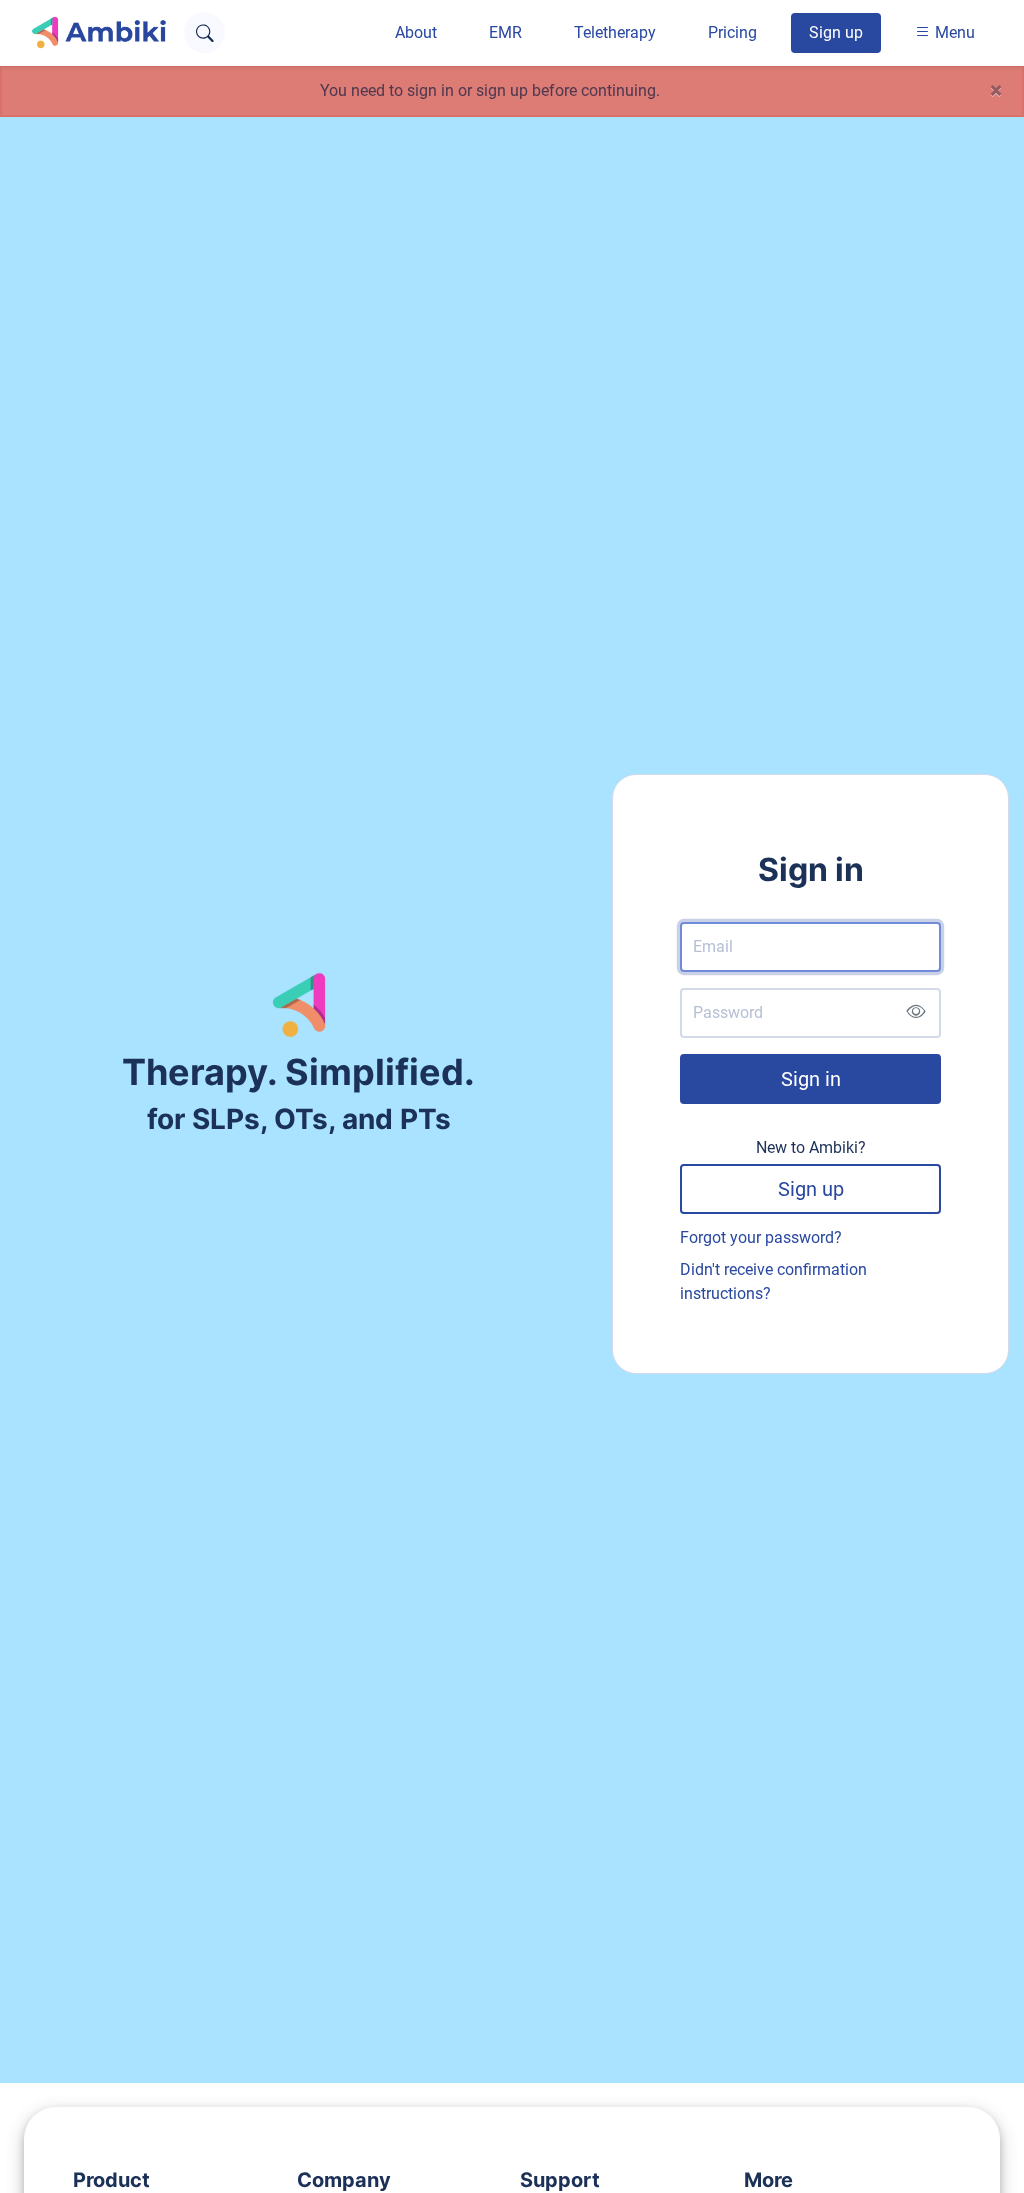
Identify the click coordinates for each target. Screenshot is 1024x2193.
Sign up (836, 32)
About (416, 32)
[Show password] (915, 1012)
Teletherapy (615, 32)
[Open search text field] (204, 32)
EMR (505, 32)
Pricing (732, 32)
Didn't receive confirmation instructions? (773, 1281)
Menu (953, 32)
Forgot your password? (761, 1237)
